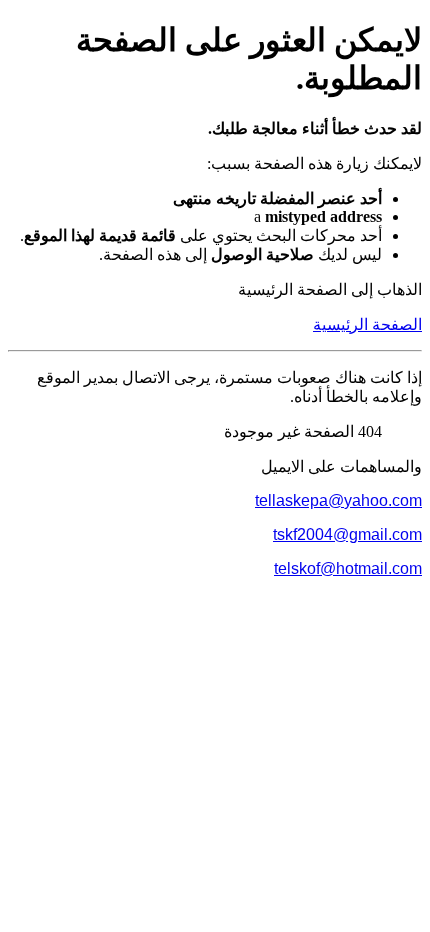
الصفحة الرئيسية (367, 324)
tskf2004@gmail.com (347, 534)
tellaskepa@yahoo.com (338, 500)
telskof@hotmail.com (348, 568)
